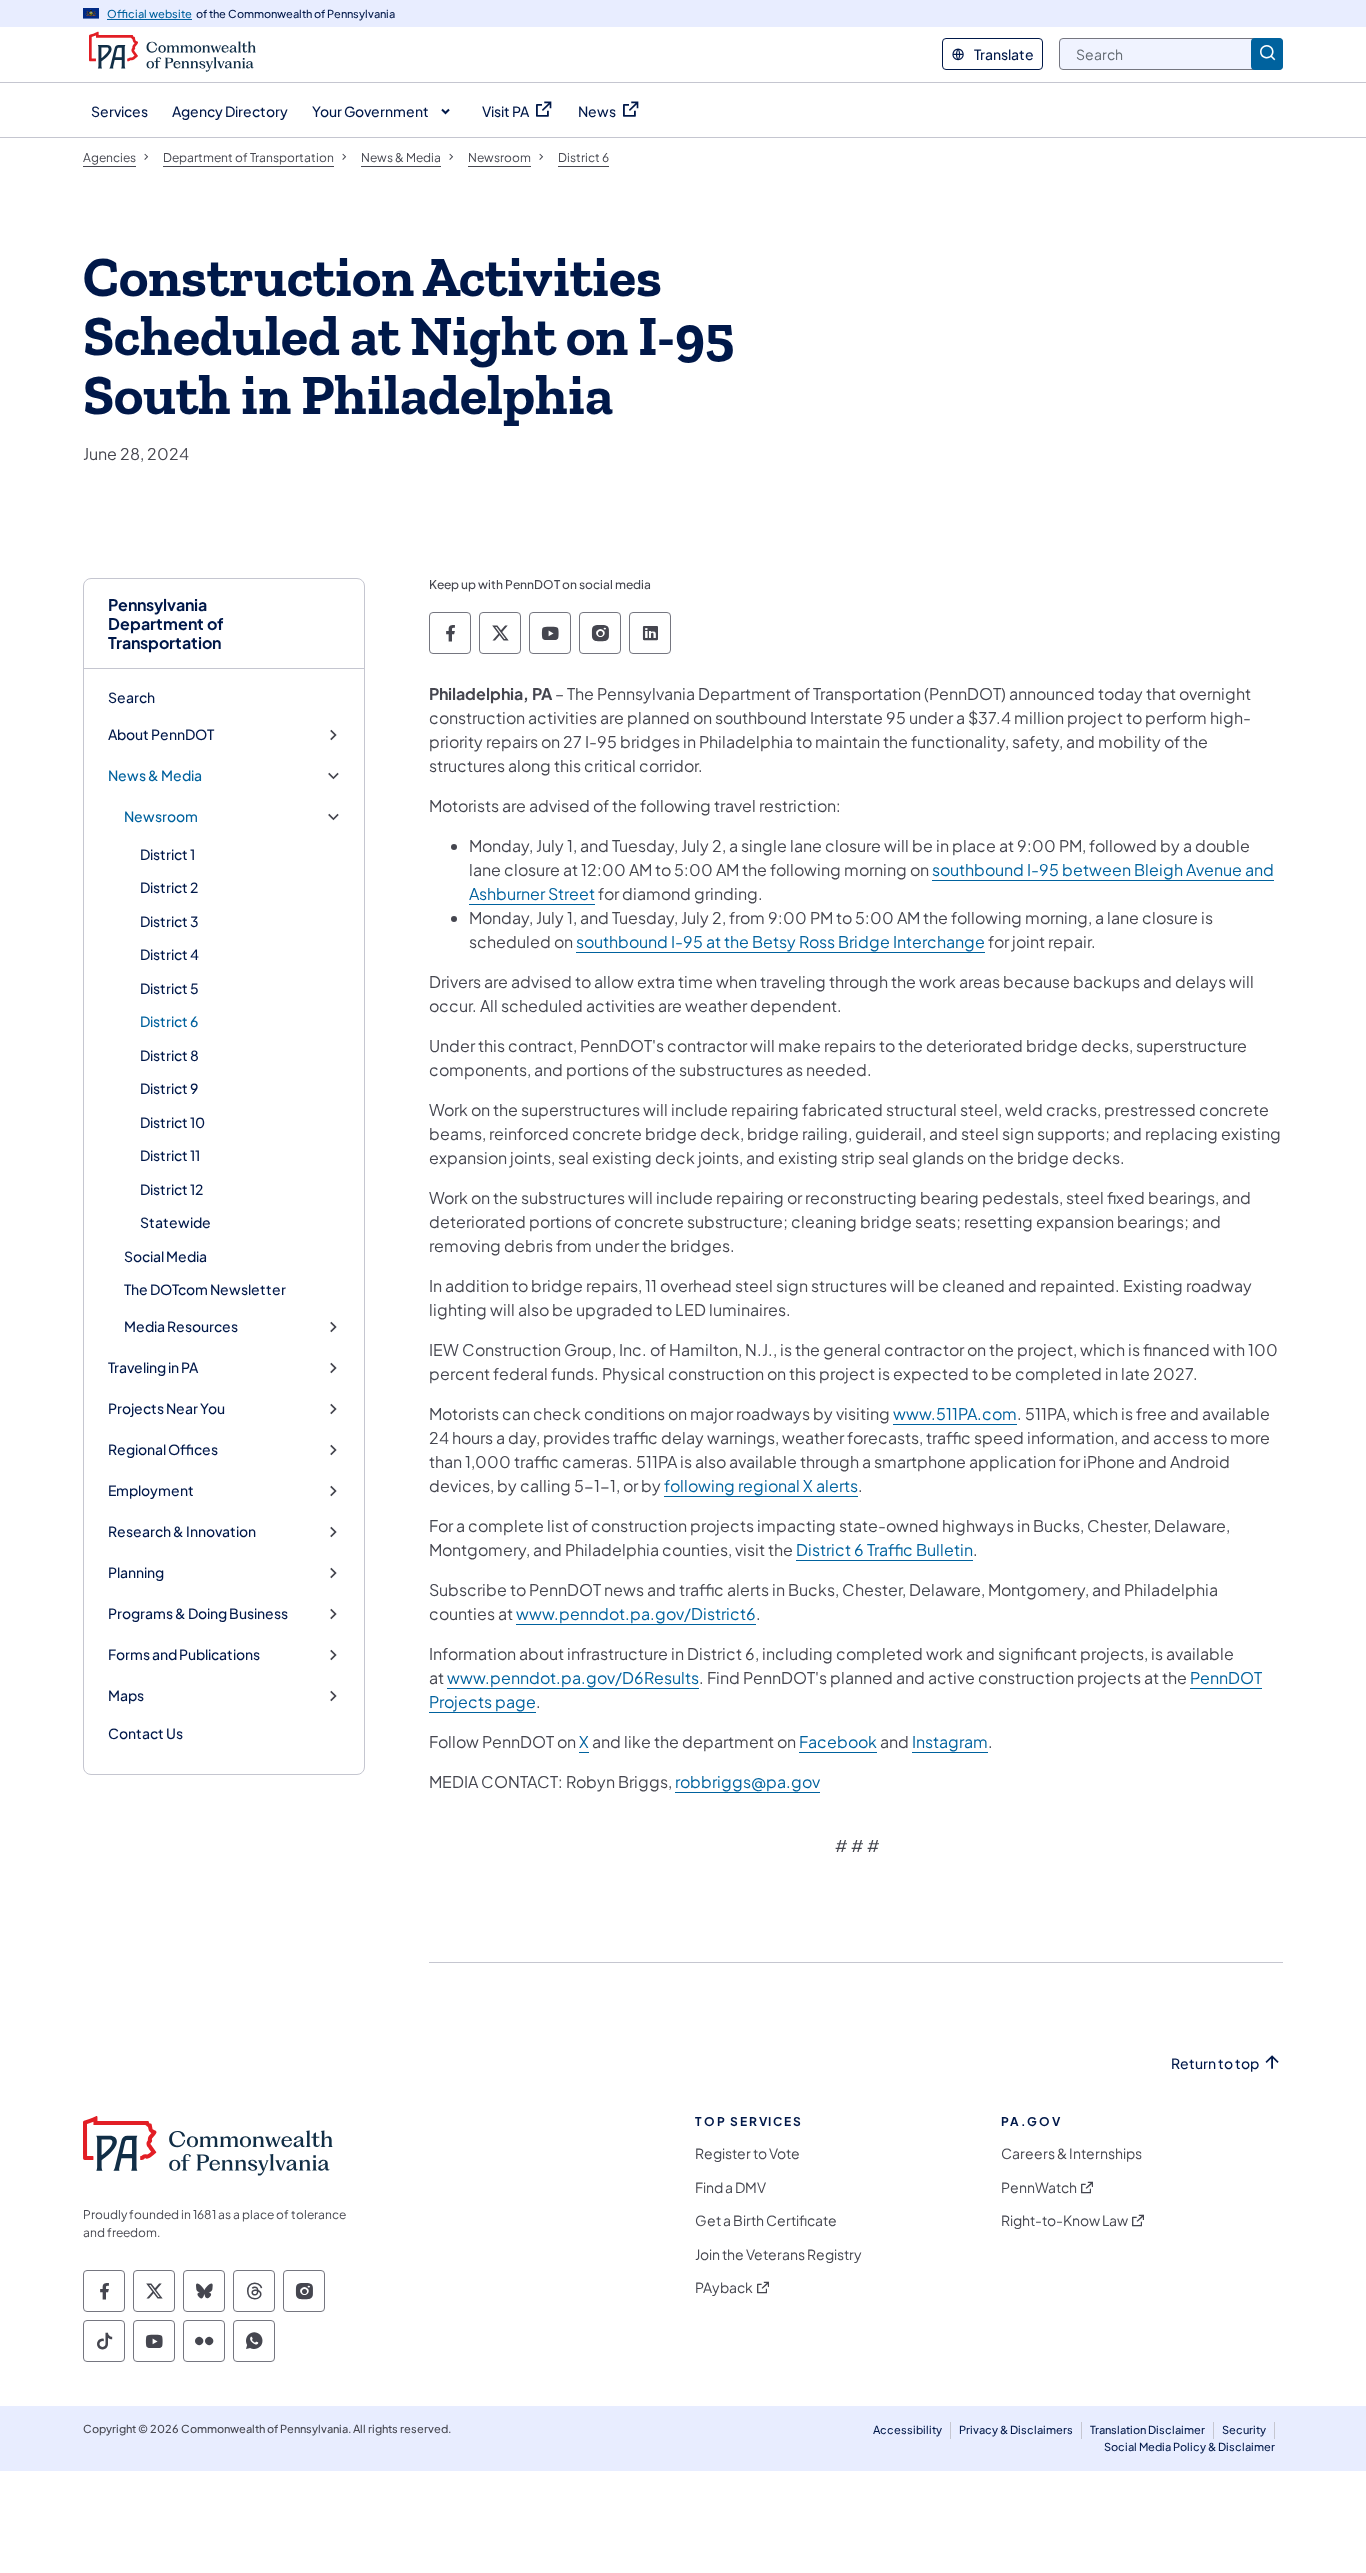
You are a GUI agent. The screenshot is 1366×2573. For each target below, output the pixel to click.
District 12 (171, 1189)
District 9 (169, 1088)
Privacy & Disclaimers (1016, 2429)
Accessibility (907, 2429)
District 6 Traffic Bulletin (884, 1549)
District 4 (169, 954)
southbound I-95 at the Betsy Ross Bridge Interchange (780, 941)
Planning (136, 1572)
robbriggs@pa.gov (747, 1781)
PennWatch (1039, 2187)
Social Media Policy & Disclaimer (1189, 2446)
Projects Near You (166, 1408)
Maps (126, 1695)
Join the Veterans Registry (778, 2254)
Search (131, 697)
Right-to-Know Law (1064, 2220)
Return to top (1215, 2063)
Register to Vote (747, 2153)
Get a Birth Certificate (766, 2220)
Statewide (175, 1222)
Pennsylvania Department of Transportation (166, 624)
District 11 (170, 1155)
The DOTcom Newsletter (205, 1289)
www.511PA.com (955, 1413)
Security (1244, 2429)
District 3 (169, 921)
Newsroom (161, 816)
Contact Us (145, 1733)
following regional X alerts (761, 1485)
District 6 (169, 1021)
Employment (151, 1490)
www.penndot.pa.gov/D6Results (573, 1677)
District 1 (167, 854)
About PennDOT (161, 734)
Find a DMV (730, 2187)
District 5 (169, 988)
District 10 (172, 1122)
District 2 (169, 887)
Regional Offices (163, 1449)
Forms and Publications (184, 1654)
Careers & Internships (1071, 2153)
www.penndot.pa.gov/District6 (636, 1613)
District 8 (169, 1055)
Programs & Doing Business (198, 1613)
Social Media (165, 1256)
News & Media (155, 775)
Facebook (838, 1741)
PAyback (724, 2287)
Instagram (950, 1741)
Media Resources (181, 1326)
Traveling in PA (153, 1367)
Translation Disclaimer (1147, 2429)
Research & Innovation (182, 1531)
